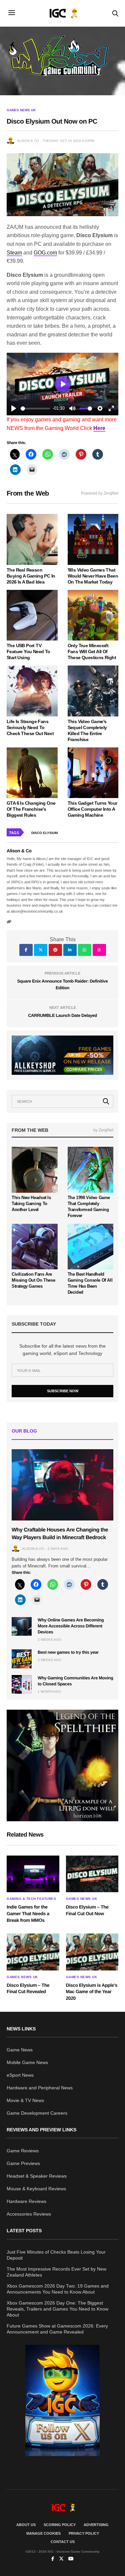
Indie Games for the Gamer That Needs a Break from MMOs (28, 1913)
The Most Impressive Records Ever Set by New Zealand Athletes (56, 2272)
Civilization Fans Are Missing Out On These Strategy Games (33, 1280)
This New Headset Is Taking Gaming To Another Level (31, 1204)
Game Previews (23, 2163)
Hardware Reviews (26, 2201)
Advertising (96, 2525)
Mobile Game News (27, 2062)
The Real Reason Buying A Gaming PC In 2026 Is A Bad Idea (31, 576)
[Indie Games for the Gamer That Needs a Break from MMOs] (33, 1874)
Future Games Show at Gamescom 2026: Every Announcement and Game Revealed (57, 2329)
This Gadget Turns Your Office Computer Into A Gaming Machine (92, 809)
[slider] (35, 409)
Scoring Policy (60, 2525)
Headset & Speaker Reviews (37, 2176)
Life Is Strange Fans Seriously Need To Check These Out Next (30, 727)
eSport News (20, 2075)
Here (99, 428)
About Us (26, 2525)
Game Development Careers (37, 2113)
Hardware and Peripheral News (40, 2088)
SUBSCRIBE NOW (63, 1391)
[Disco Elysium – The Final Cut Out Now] (92, 1874)
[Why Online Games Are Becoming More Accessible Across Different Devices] (22, 1626)
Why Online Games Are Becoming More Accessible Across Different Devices (71, 1626)
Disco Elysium (44, 833)
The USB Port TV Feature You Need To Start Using (28, 651)
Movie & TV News (25, 2100)
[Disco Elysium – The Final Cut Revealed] (33, 1952)
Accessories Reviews (29, 2214)
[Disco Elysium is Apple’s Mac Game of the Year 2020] (92, 1952)
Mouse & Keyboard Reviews (36, 2189)
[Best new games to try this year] (22, 1659)
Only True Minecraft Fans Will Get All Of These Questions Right (92, 651)
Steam (14, 253)
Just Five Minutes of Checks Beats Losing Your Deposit (56, 2255)
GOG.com (45, 253)
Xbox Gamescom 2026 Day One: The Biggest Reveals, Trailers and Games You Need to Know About (57, 2309)
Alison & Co (28, 141)
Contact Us (63, 2542)
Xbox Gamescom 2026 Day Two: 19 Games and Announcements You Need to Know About (58, 2289)
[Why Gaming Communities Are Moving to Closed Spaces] (22, 1684)
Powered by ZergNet (100, 493)
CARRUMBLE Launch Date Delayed (62, 1015)
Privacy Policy (84, 2533)
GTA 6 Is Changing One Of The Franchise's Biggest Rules (31, 809)
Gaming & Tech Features (31, 1899)
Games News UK (21, 110)
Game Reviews (23, 2151)
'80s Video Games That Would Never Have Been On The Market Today (93, 576)
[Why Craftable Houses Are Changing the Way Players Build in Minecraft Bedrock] (62, 1485)
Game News (20, 2050)
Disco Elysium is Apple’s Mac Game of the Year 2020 (92, 1992)
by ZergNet (103, 1130)
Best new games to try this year (68, 1652)
